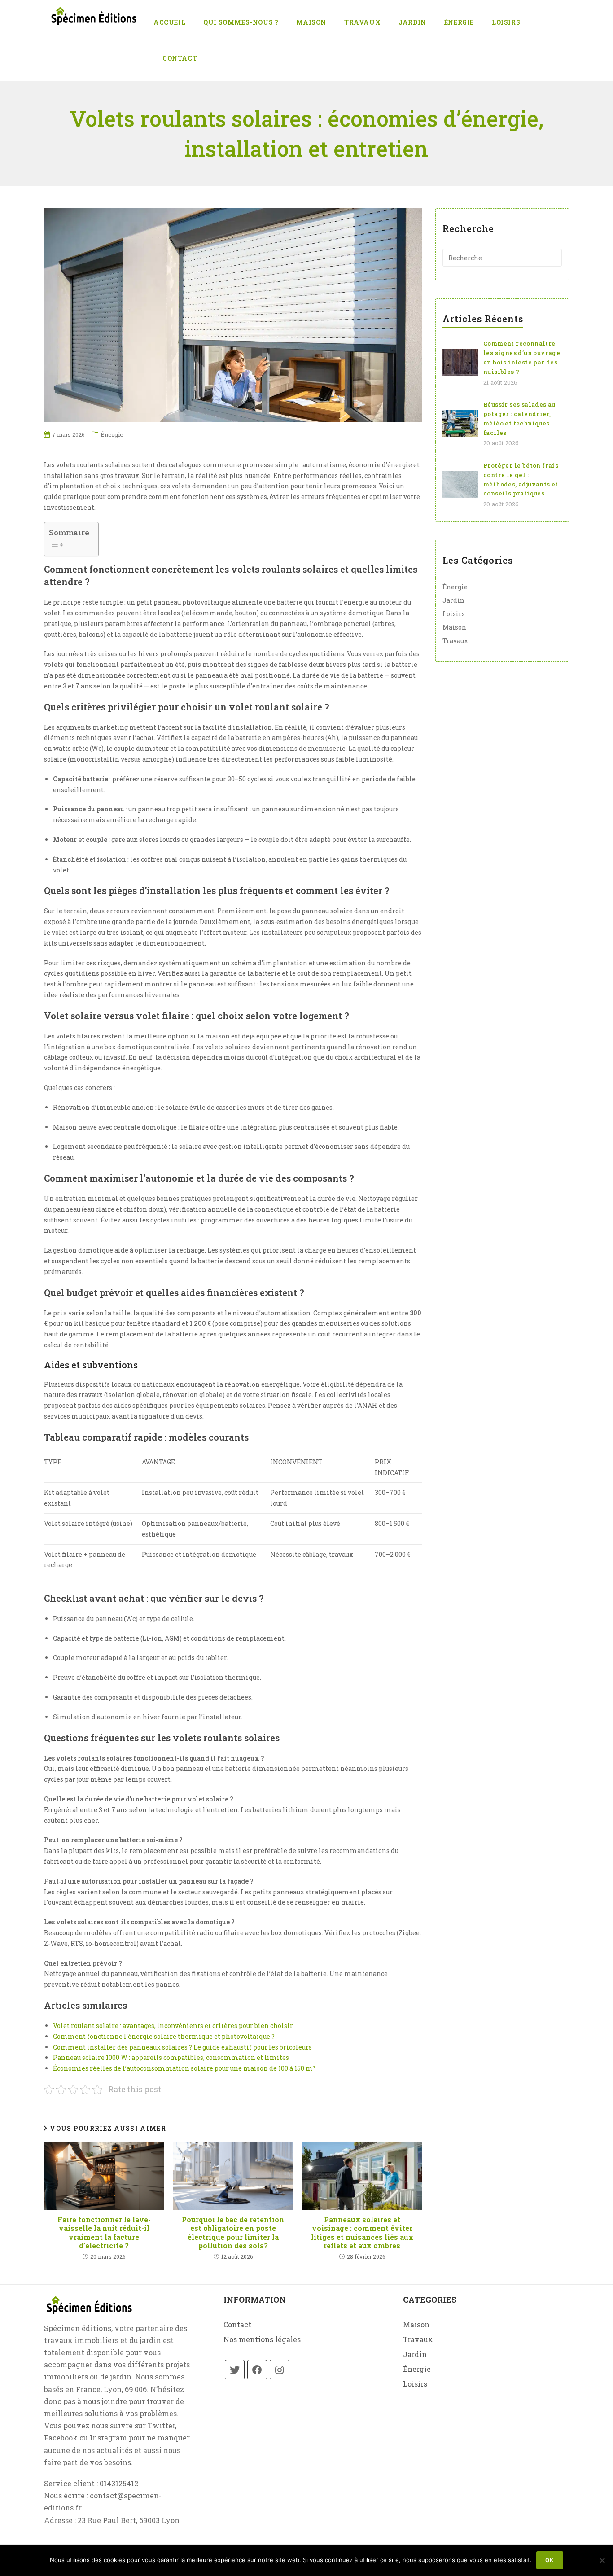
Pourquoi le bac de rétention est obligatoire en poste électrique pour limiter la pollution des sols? (233, 2232)
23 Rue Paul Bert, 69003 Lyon (129, 2520)
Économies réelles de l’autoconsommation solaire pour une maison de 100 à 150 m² (184, 2068)
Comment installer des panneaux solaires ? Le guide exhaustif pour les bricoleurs (182, 2047)
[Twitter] (235, 2370)
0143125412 (119, 2483)
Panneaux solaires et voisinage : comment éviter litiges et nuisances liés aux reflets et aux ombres (362, 2232)
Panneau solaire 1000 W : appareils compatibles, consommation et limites (171, 2057)
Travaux (455, 641)
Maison (454, 627)
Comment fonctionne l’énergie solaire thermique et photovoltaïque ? (164, 2036)
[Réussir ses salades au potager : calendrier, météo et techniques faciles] (460, 424)
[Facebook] (257, 2370)
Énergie (112, 434)
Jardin (453, 600)
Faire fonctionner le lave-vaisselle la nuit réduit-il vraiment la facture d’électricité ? (104, 2232)
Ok (550, 2560)
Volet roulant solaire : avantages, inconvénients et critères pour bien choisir (173, 2026)
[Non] (602, 2560)
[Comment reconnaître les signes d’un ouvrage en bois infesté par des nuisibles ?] (460, 363)
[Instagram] (280, 2370)
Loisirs (454, 614)
